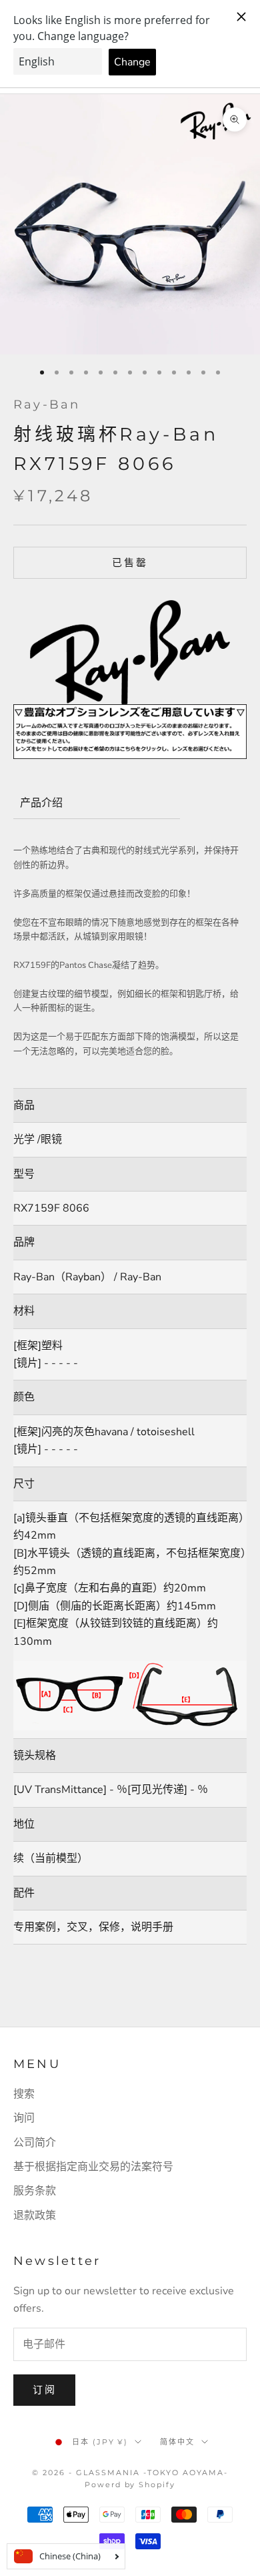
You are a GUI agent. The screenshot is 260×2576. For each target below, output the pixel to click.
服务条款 (35, 2191)
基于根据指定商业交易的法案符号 (93, 2167)
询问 (24, 2118)
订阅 (44, 2390)
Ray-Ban (47, 405)
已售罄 (130, 563)
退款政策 (35, 2216)
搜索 (24, 2094)
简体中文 (177, 2442)
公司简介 (35, 2143)
